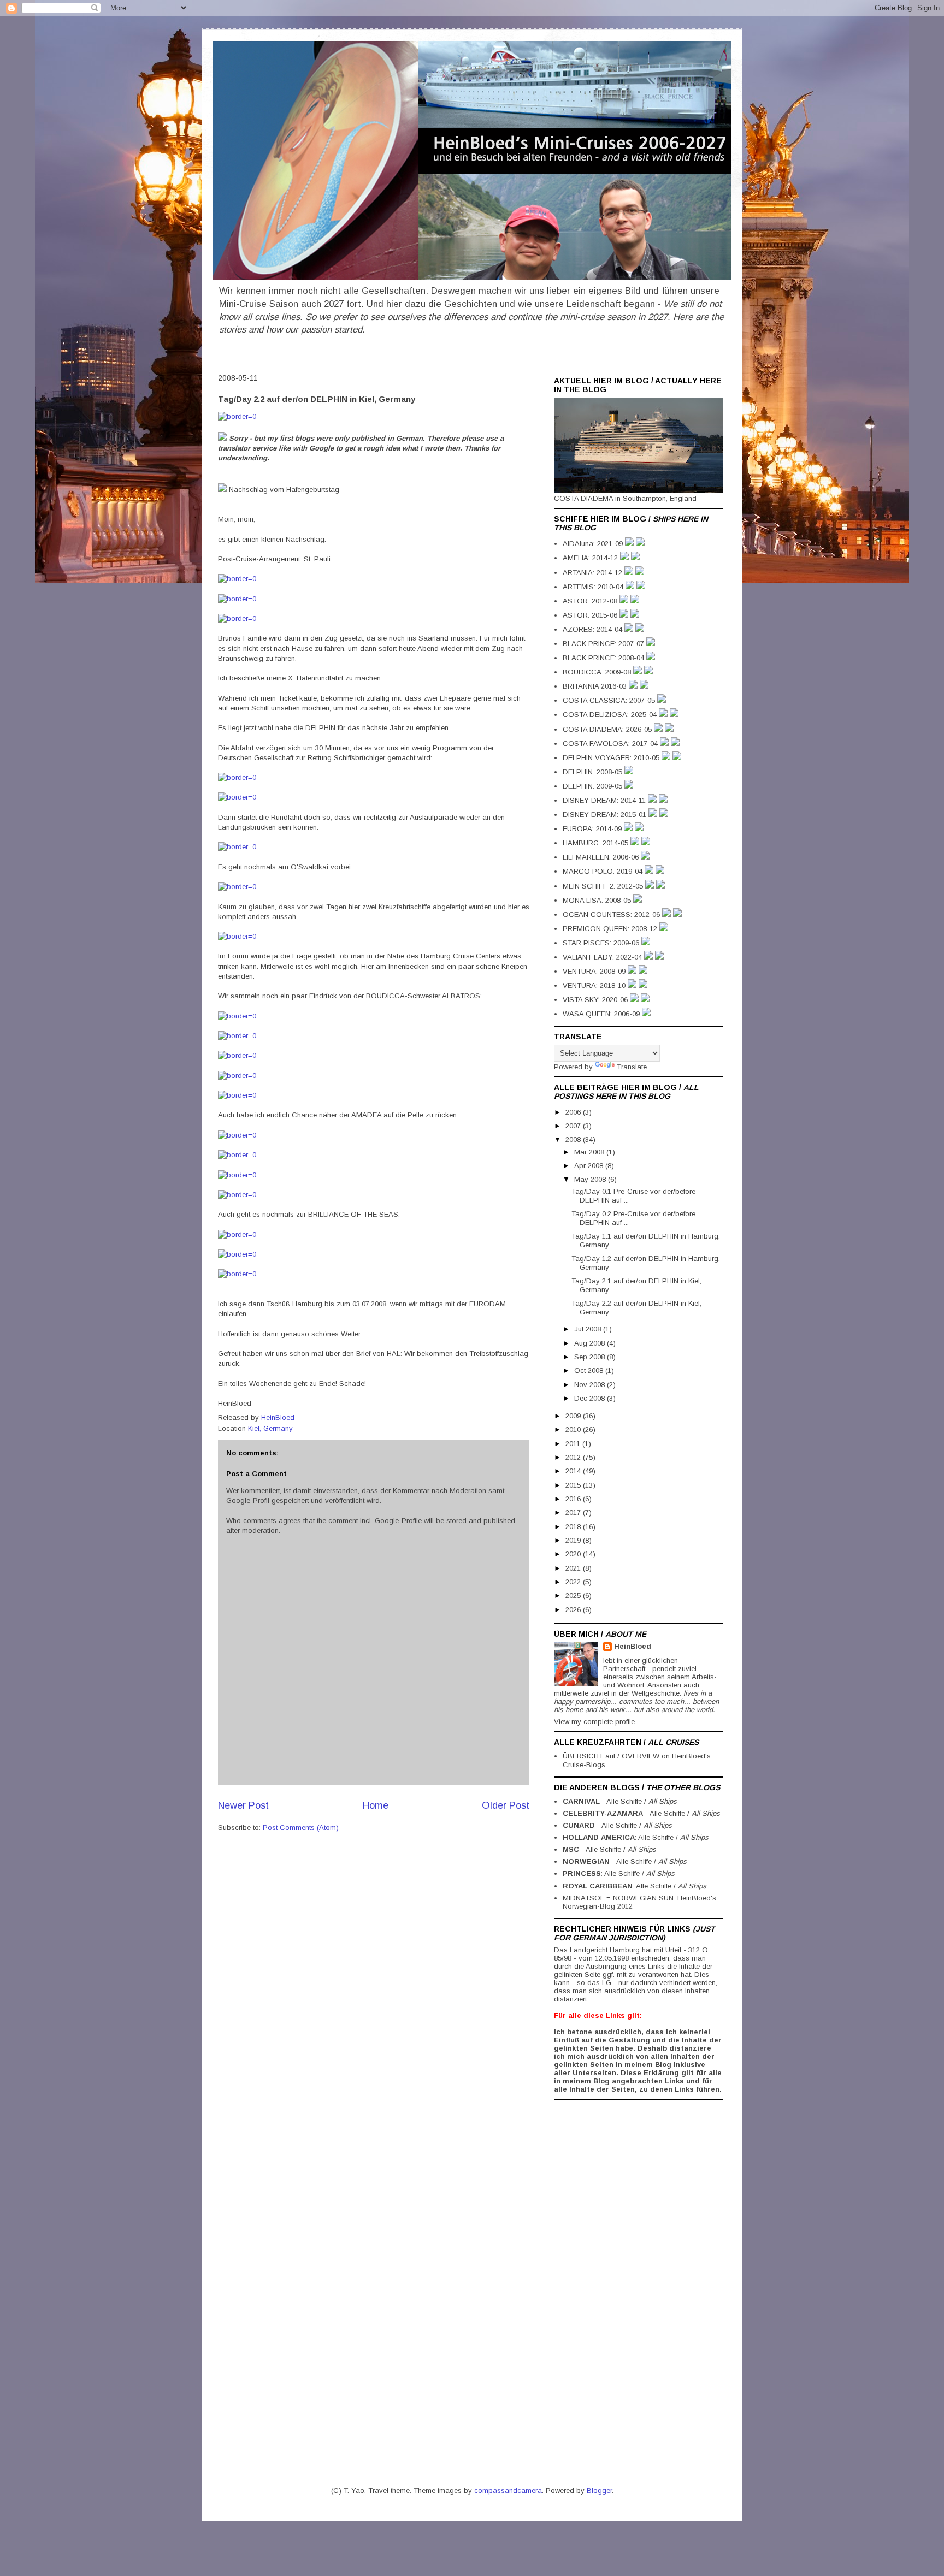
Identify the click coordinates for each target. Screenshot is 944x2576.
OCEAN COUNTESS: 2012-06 (612, 914)
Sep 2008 (591, 1357)
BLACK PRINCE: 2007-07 (604, 644)
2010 (574, 1429)
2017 (574, 1512)
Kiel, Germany (270, 1428)
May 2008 (591, 1179)
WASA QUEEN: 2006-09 (602, 1014)
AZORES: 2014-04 (594, 629)
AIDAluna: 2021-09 (594, 544)
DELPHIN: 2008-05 (594, 772)
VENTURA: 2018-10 (595, 985)
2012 (574, 1457)
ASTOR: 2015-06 (591, 615)
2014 (574, 1471)
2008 (574, 1139)
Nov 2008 (591, 1385)
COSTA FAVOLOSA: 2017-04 (611, 744)
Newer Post (243, 1805)
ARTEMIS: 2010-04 (594, 587)
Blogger (599, 2491)
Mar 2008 (590, 1152)
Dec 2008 (591, 1398)
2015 (574, 1485)
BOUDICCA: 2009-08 (598, 672)
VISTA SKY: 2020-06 (596, 1000)
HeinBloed (633, 1646)
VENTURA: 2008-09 (595, 971)
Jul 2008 (589, 1329)
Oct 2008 (590, 1370)
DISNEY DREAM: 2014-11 (605, 800)
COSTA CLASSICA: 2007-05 (610, 700)
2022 (574, 1582)
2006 (574, 1112)
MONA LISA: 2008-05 (598, 900)
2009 (574, 1416)
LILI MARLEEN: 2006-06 (602, 857)
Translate (632, 1067)
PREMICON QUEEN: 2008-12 (611, 929)
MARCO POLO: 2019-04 (604, 871)
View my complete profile (594, 1722)
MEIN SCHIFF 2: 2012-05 (604, 886)
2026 (574, 1610)
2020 (574, 1554)
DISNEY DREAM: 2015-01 (606, 815)
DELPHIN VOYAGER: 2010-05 (612, 758)
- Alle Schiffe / (620, 1801)
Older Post (506, 1805)
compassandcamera (508, 2491)
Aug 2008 (591, 1343)
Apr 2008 (590, 1166)
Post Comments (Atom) (301, 1828)
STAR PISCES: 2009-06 (602, 943)
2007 (574, 1126)
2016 (574, 1499)
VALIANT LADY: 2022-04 (603, 957)
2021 (574, 1568)
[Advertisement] (598, 2269)
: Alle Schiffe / (636, 1837)
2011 (574, 1444)
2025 (574, 1595)
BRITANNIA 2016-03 (596, 686)
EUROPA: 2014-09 (593, 829)
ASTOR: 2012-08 (591, 601)
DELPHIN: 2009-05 (594, 786)
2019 (574, 1540)
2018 (574, 1527)
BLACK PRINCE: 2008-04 (604, 658)
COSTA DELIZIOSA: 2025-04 (611, 715)
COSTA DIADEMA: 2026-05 (608, 729)
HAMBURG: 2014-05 (597, 843)
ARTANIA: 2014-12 (594, 573)
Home (376, 1805)
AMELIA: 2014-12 (591, 558)
